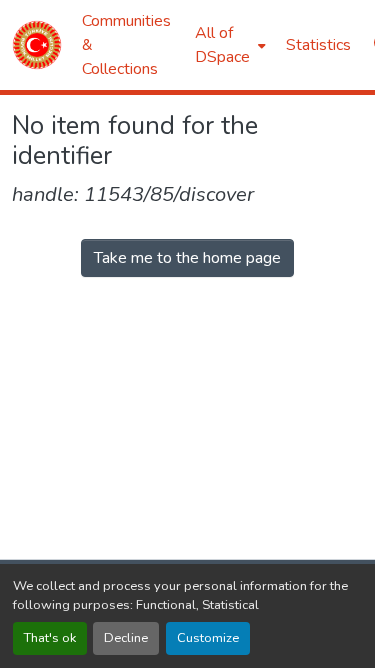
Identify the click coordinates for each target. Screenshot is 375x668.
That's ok (50, 638)
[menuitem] (228, 45)
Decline (126, 638)
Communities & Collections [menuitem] (126, 45)
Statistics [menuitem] (318, 45)
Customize (208, 638)
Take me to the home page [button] (187, 258)
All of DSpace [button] (222, 45)
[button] (37, 45)
